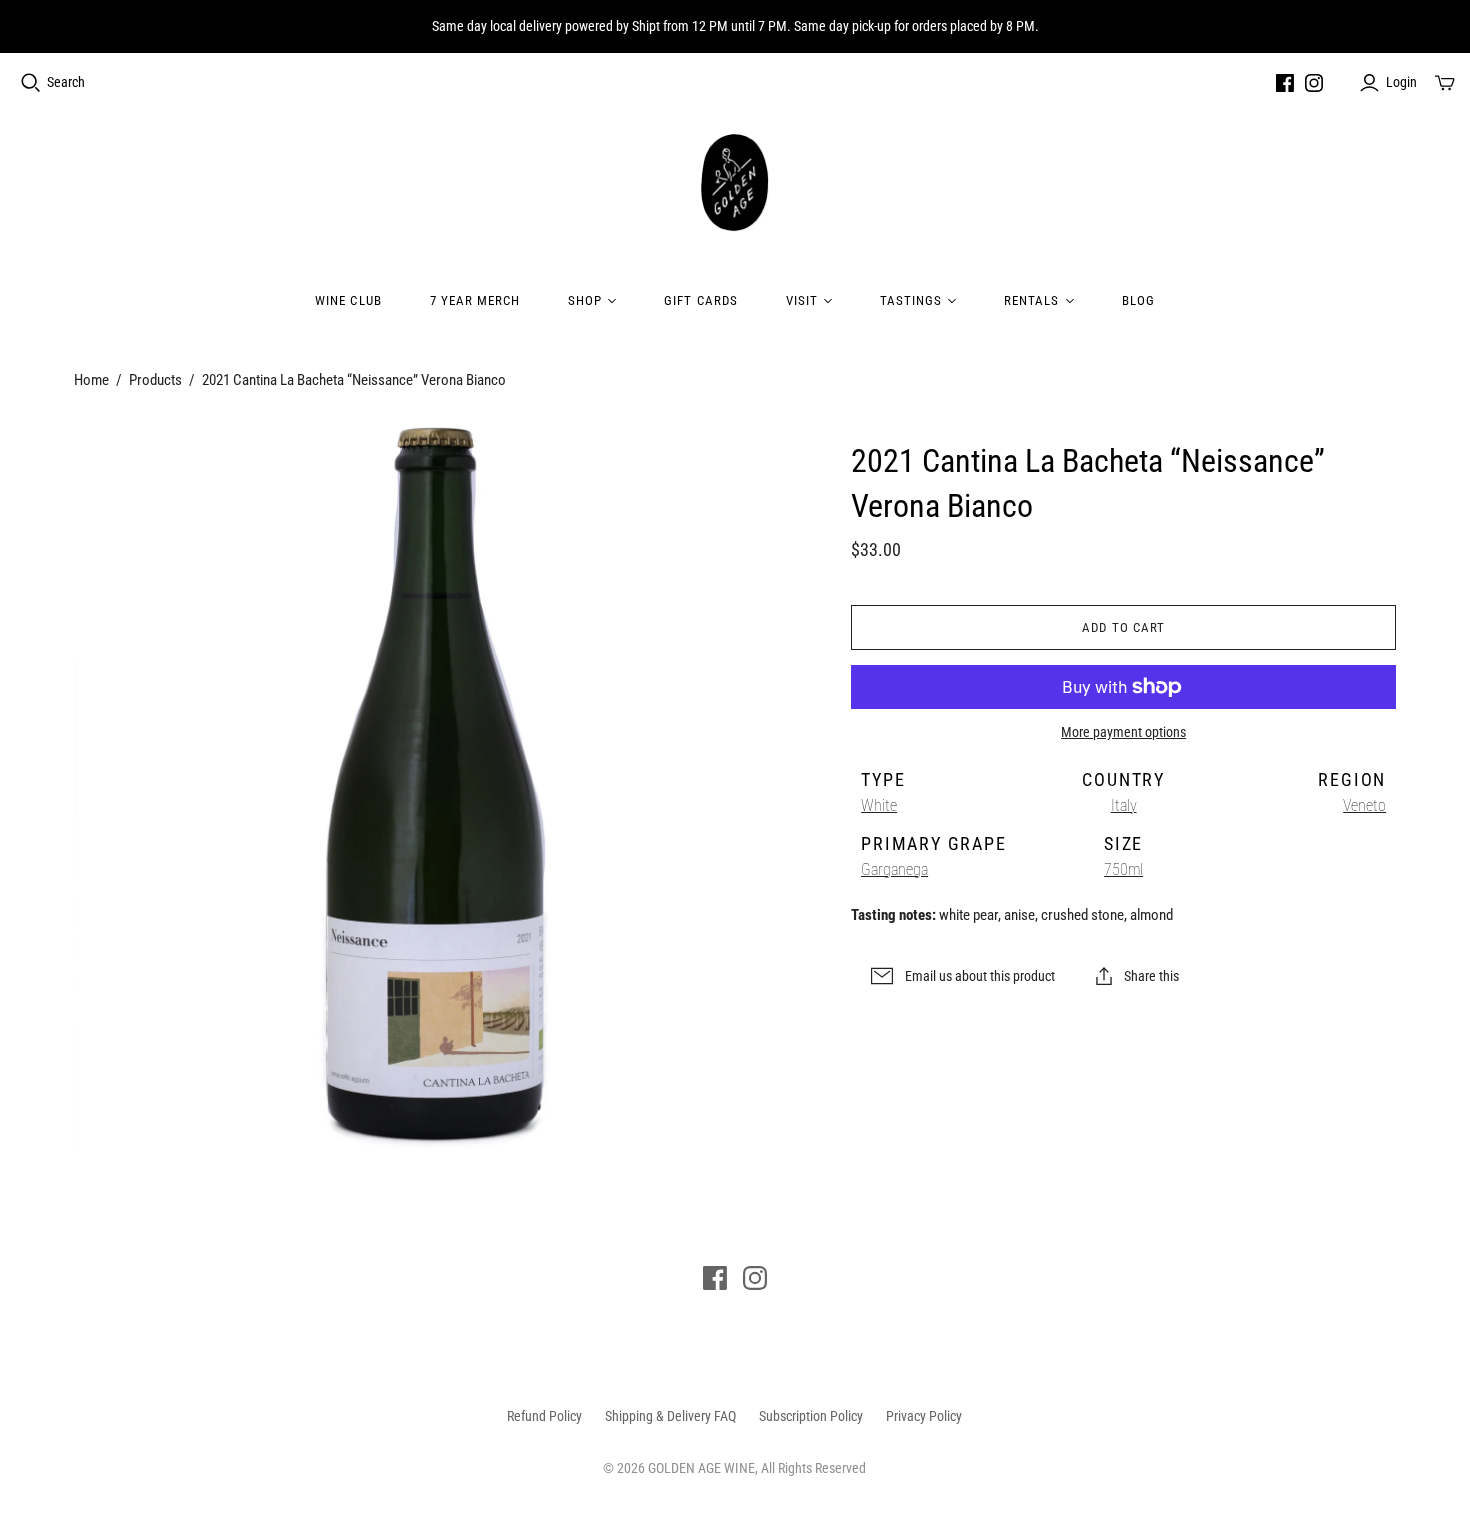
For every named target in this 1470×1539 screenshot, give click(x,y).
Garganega (894, 869)
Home (91, 380)
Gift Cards (700, 300)
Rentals (1031, 300)
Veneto (1364, 805)
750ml (1123, 869)
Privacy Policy (924, 1416)
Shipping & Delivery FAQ (670, 1416)
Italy (1124, 805)
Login (1401, 82)
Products (155, 380)
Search (66, 82)
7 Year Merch (475, 300)
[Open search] (31, 83)
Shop (585, 300)
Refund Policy (544, 1416)
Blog (1138, 300)
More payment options (1123, 732)
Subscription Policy (811, 1416)
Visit (802, 300)
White (879, 805)
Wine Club (348, 300)
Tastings (911, 300)
